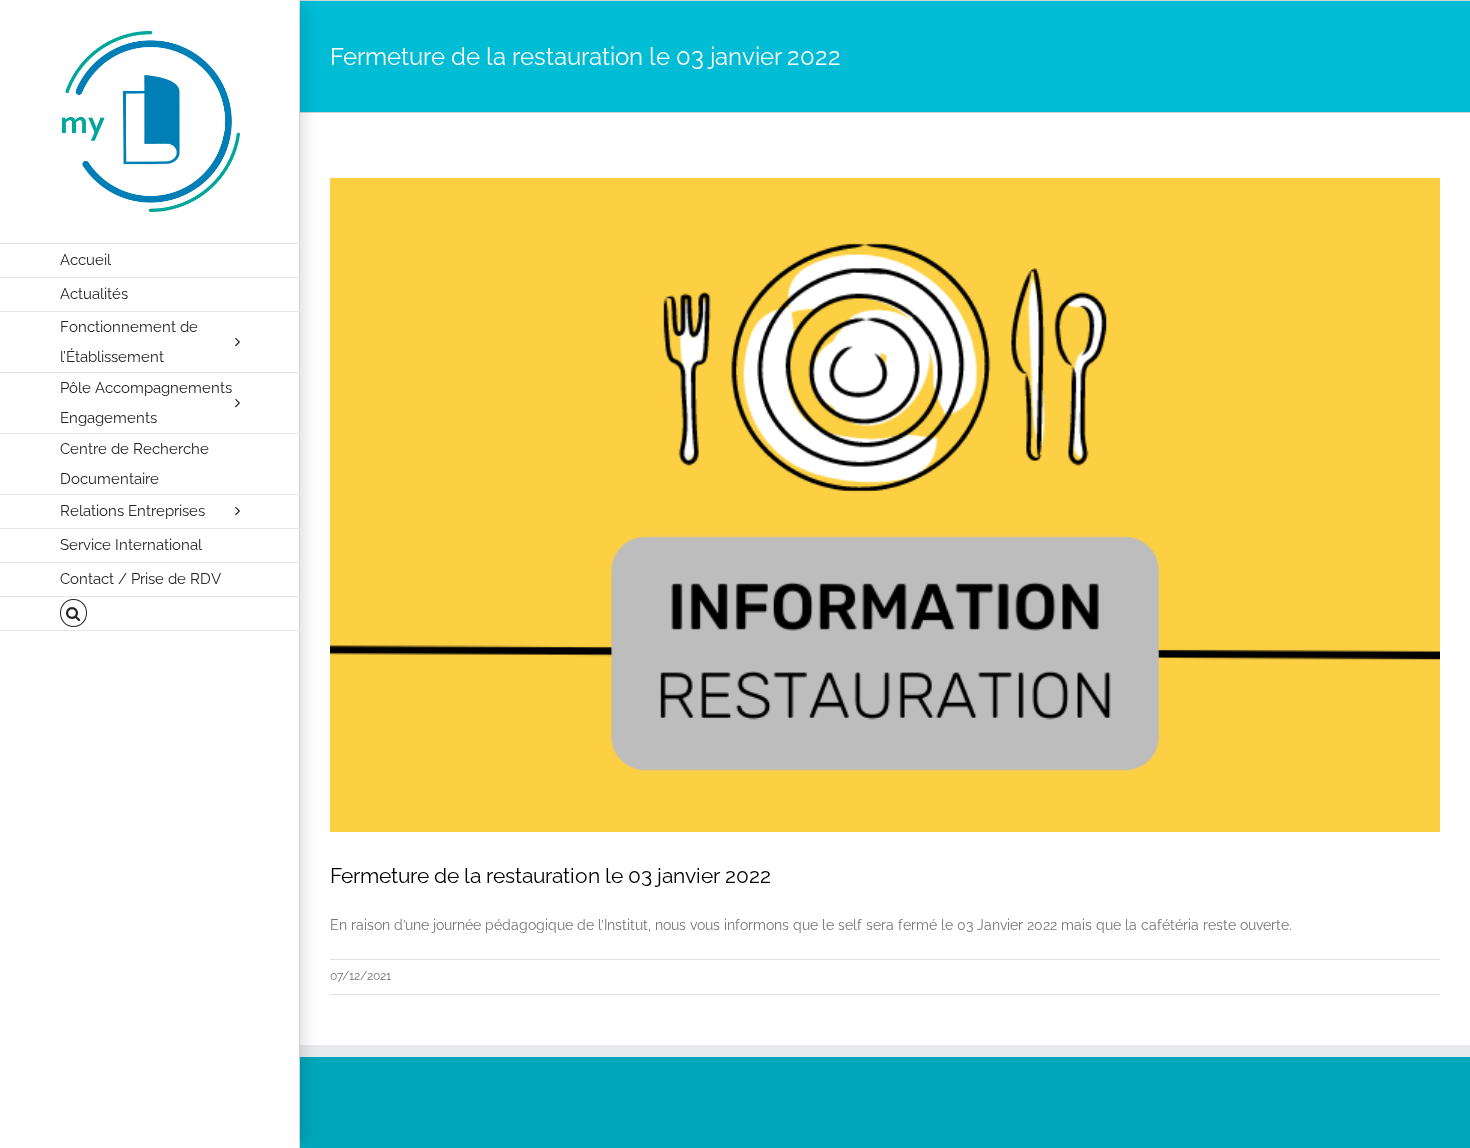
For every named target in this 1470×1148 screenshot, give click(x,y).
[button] (150, 614)
